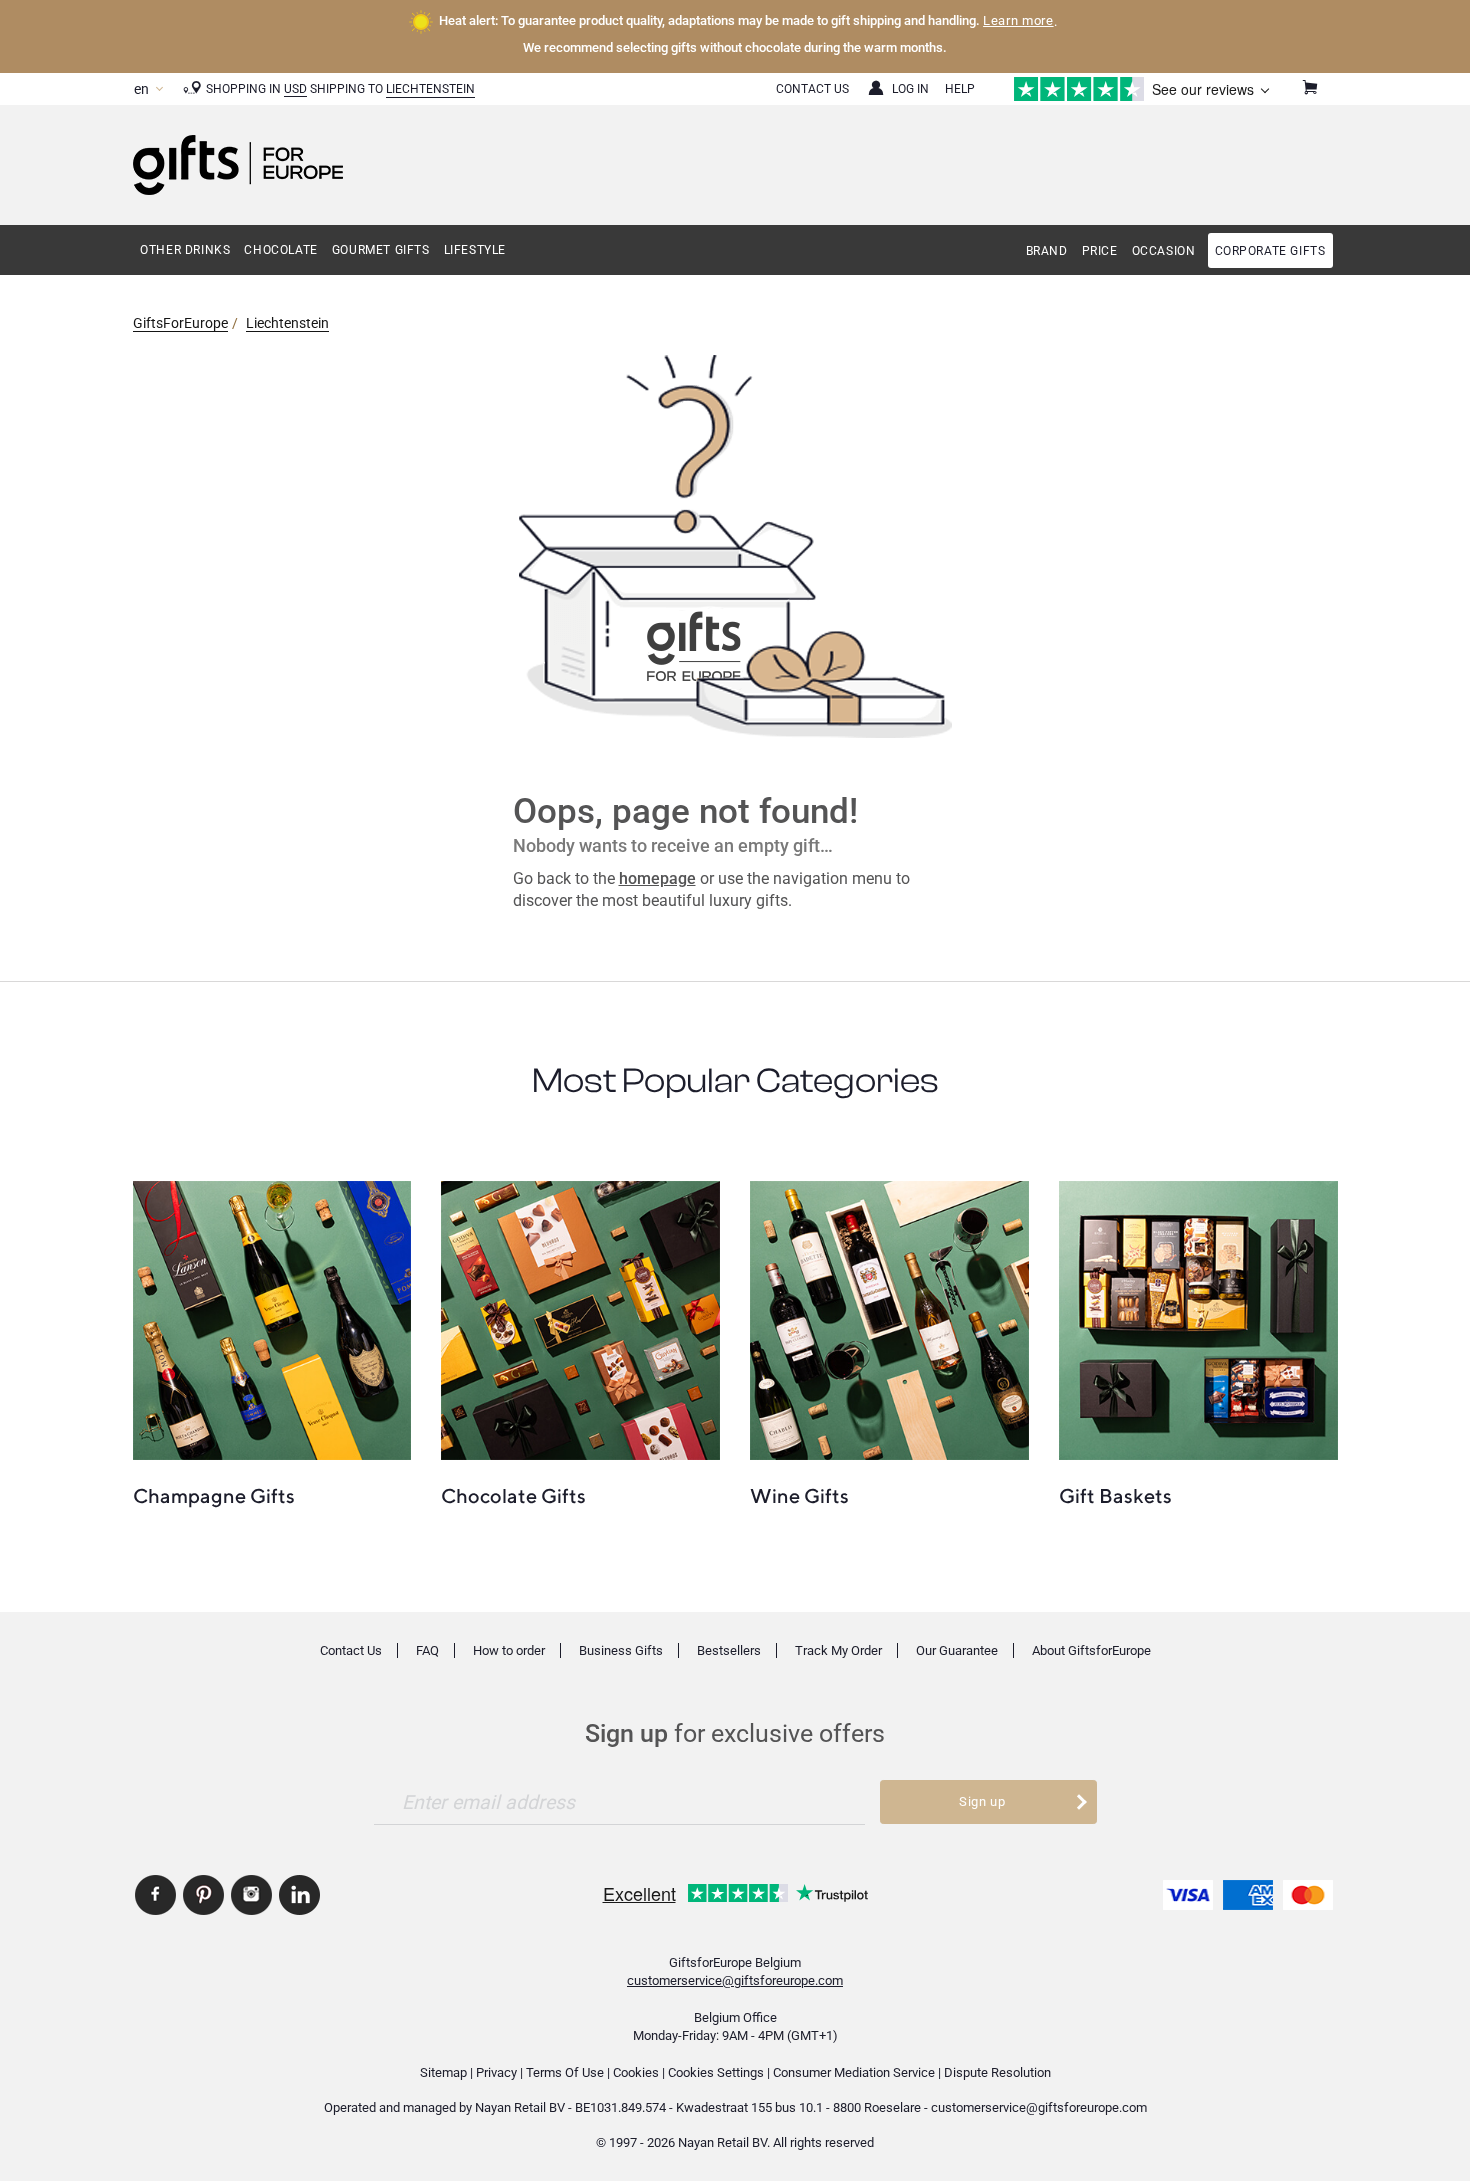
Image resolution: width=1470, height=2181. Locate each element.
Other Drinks (185, 250)
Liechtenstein (430, 89)
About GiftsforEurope (1091, 1650)
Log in (910, 89)
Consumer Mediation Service (854, 2072)
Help (960, 89)
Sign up (982, 1801)
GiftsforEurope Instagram (251, 1895)
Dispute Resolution (997, 2072)
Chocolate (280, 250)
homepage (657, 878)
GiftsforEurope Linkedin (299, 1895)
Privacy (496, 2072)
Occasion (1164, 251)
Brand (1047, 251)
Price (1100, 251)
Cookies (636, 2072)
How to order (509, 1650)
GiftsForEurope (180, 323)
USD (295, 89)
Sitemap (443, 2072)
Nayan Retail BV (520, 2107)
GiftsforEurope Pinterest (203, 1895)
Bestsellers (729, 1650)
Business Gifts (621, 1650)
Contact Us (812, 89)
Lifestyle (475, 250)
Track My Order (838, 1650)
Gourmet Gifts (381, 250)
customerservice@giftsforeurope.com (735, 1980)
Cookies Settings (716, 2072)
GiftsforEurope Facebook (155, 1895)
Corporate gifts (1270, 251)
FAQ (427, 1650)
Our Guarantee (957, 1650)
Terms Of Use (565, 2072)
